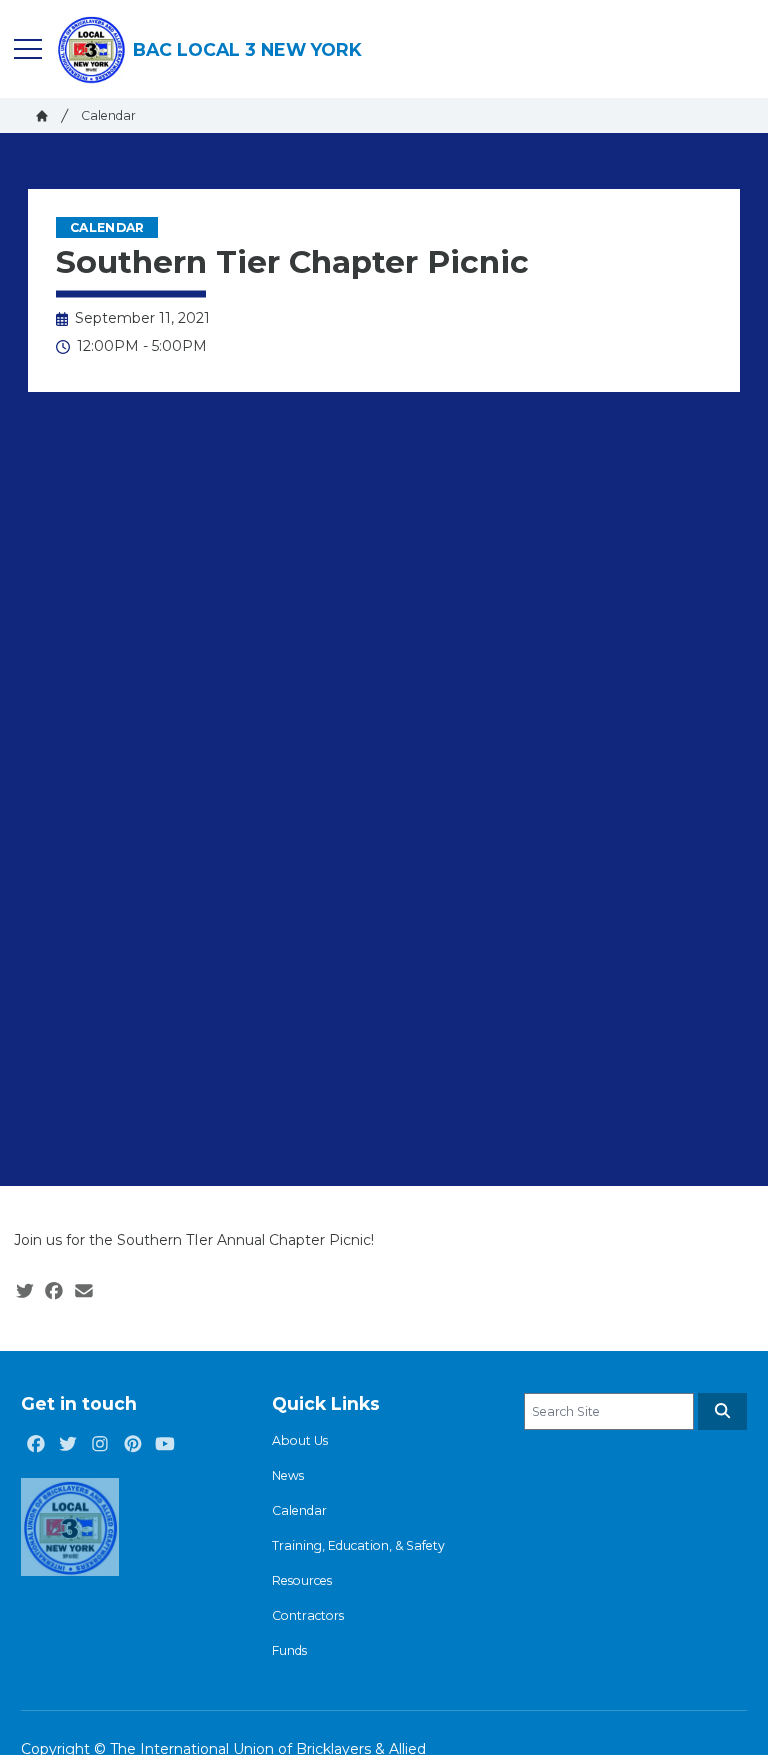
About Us (300, 1440)
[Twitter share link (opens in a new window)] (25, 1291)
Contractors (308, 1615)
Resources (302, 1580)
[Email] (84, 1291)
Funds (289, 1650)
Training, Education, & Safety (358, 1545)
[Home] (42, 116)
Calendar (108, 115)
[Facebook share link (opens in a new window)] (54, 1291)
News (288, 1475)
